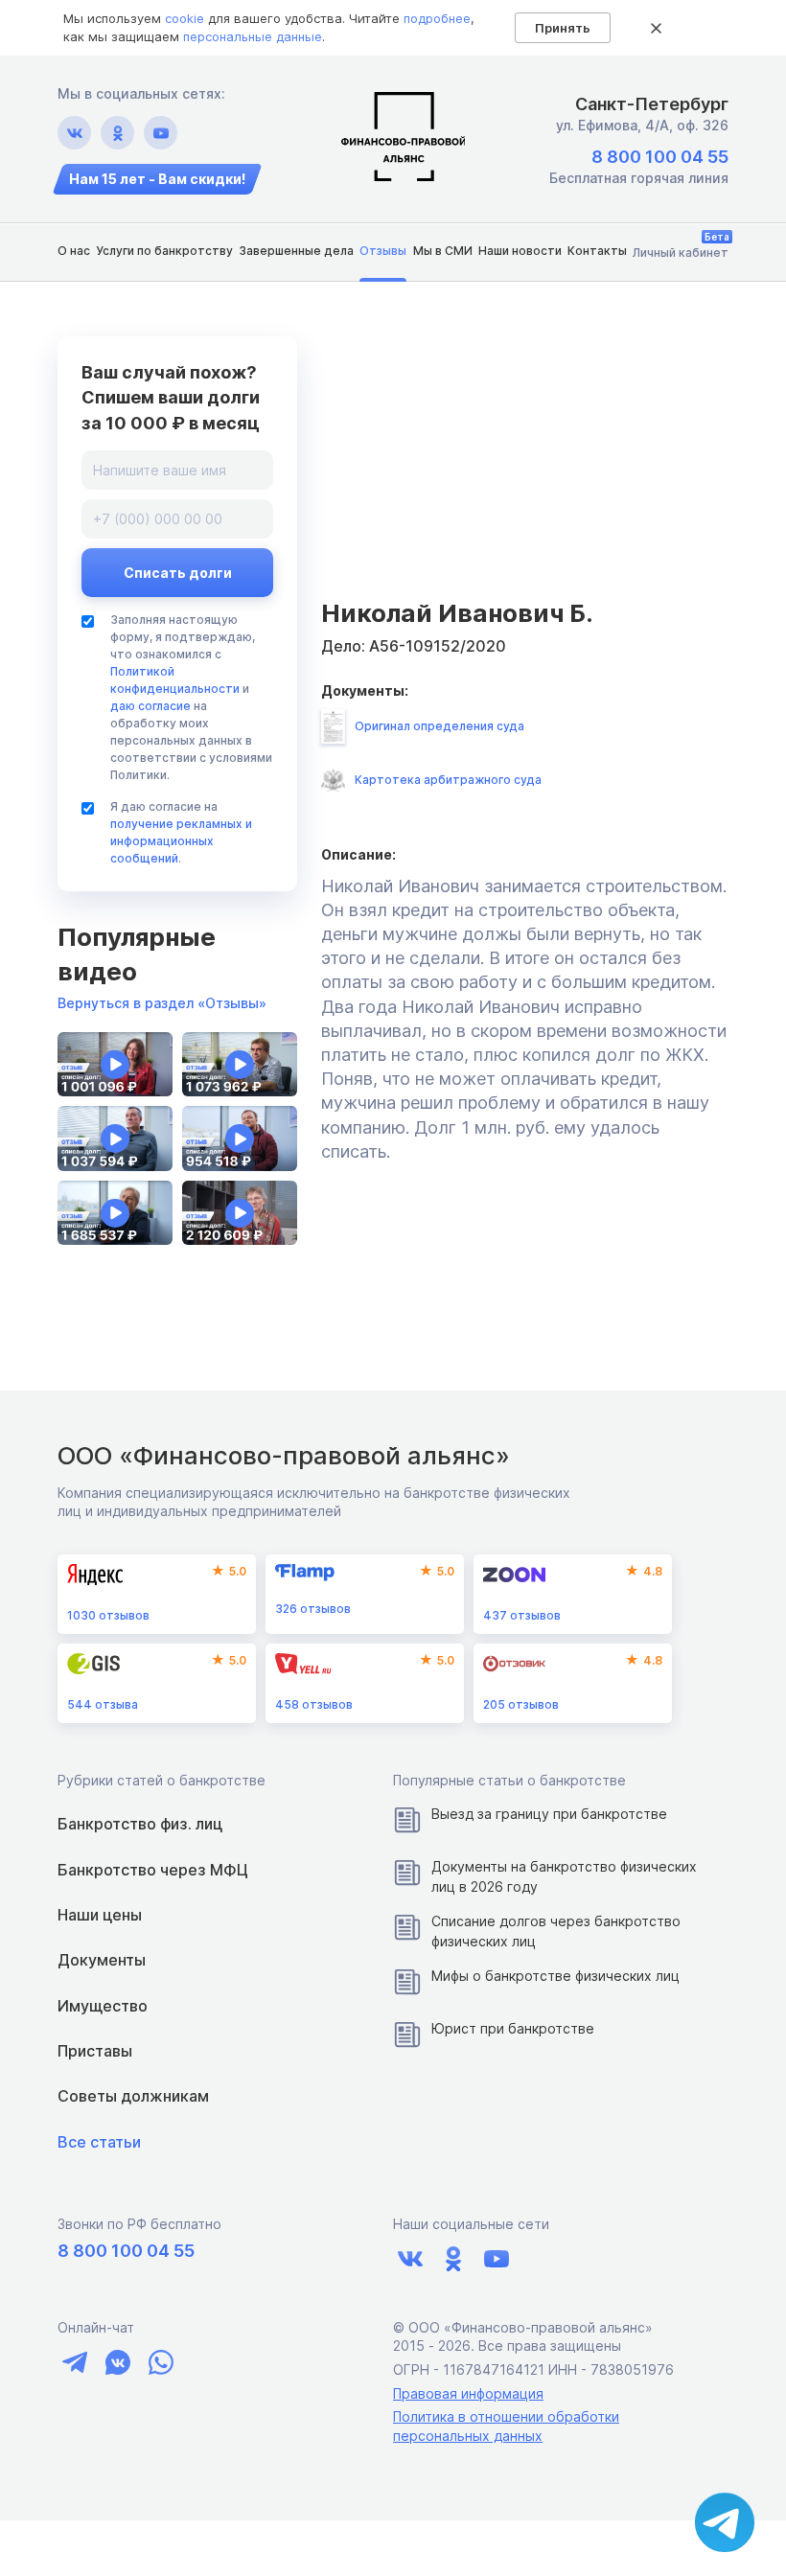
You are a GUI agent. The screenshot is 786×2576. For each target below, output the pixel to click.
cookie (185, 18)
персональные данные (253, 36)
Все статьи (99, 2142)
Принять (563, 28)
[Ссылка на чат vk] (117, 2362)
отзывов (108, 1615)
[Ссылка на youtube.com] (161, 133)
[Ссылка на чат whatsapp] (161, 2362)
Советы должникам (133, 2096)
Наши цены (100, 1915)
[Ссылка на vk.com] (74, 133)
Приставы (95, 2051)
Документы (102, 1960)
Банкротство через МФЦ (153, 1870)
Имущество (103, 2006)
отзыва (103, 1704)
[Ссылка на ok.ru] (117, 133)
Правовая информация (468, 2393)
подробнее (437, 18)
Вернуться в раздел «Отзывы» (162, 1003)
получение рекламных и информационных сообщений (181, 841)
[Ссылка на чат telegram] (74, 2362)
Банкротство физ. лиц (140, 1824)
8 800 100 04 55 (660, 157)
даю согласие (150, 706)
